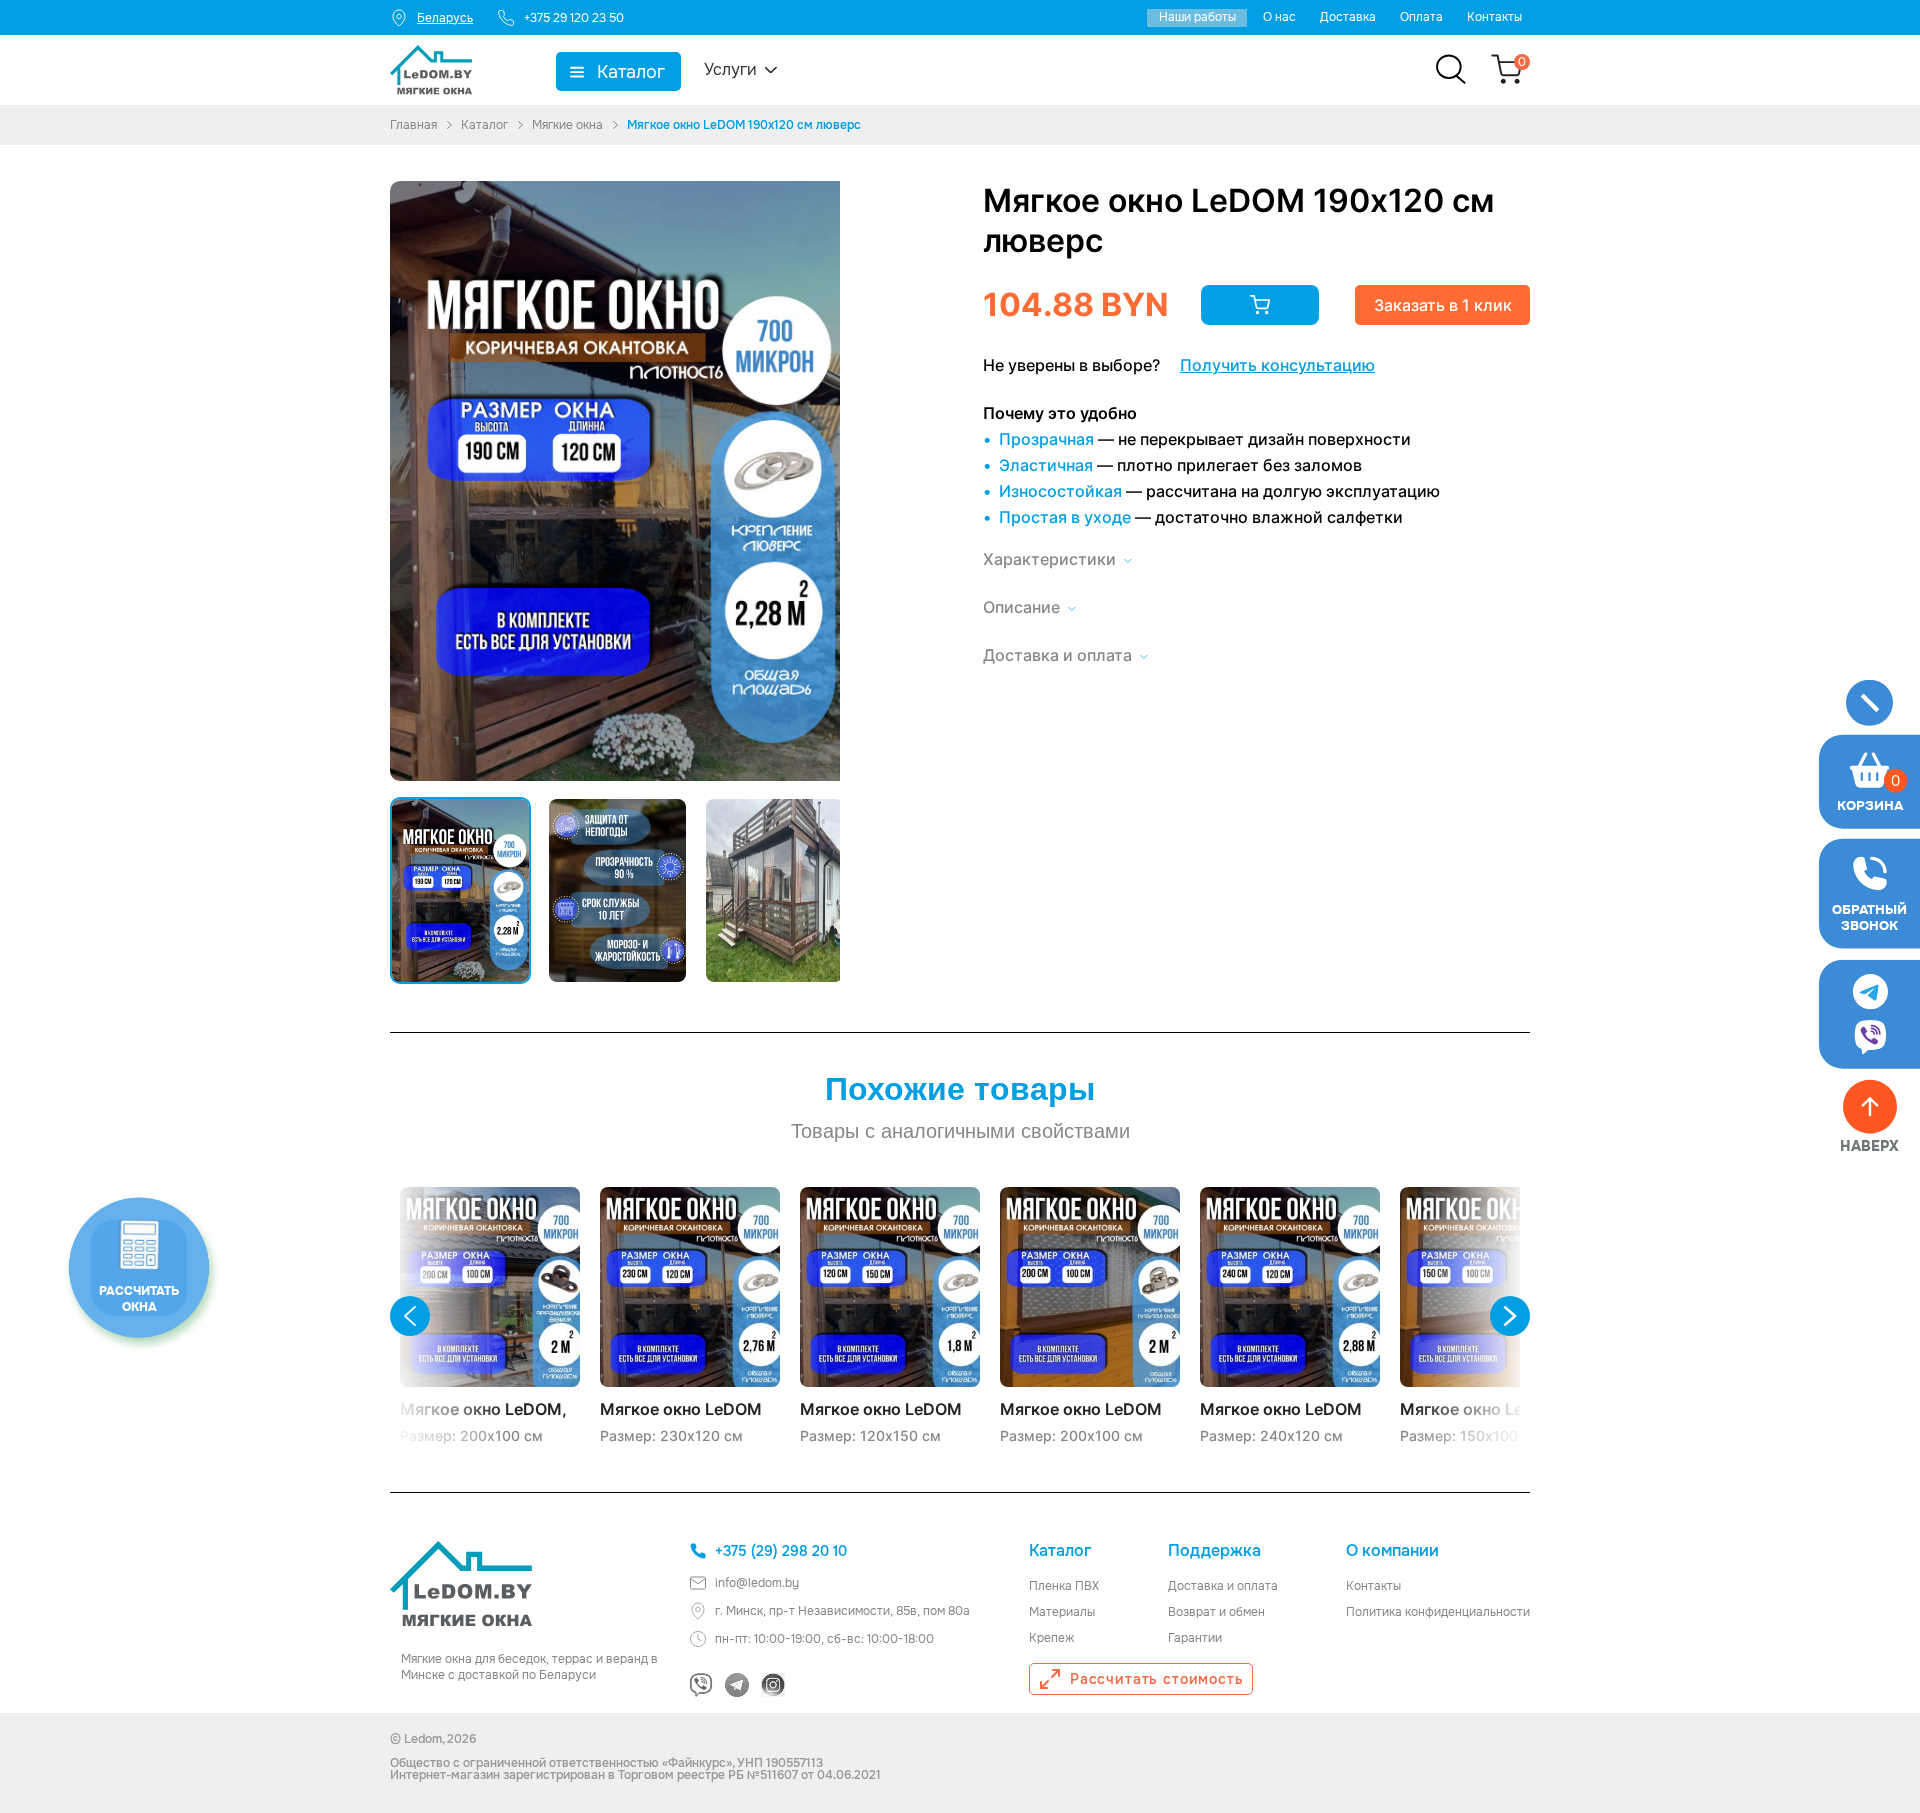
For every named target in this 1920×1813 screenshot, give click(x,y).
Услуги (730, 69)
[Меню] (1869, 702)
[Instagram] (773, 1685)
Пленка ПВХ (1064, 1586)
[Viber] (701, 1685)
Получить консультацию (1277, 365)
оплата (1257, 1586)
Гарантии (1195, 1638)
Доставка (1348, 17)
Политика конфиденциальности (1438, 1612)
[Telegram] (737, 1685)
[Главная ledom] (461, 1584)
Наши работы (1197, 17)
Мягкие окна (567, 125)
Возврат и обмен (1216, 1612)
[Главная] (431, 70)
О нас (1279, 17)
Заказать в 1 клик (1443, 305)
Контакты (1494, 17)
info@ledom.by (757, 1583)
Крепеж (1051, 1638)
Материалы (1062, 1612)
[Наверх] (1870, 1107)
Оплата (1421, 17)
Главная (413, 125)
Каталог (631, 72)
